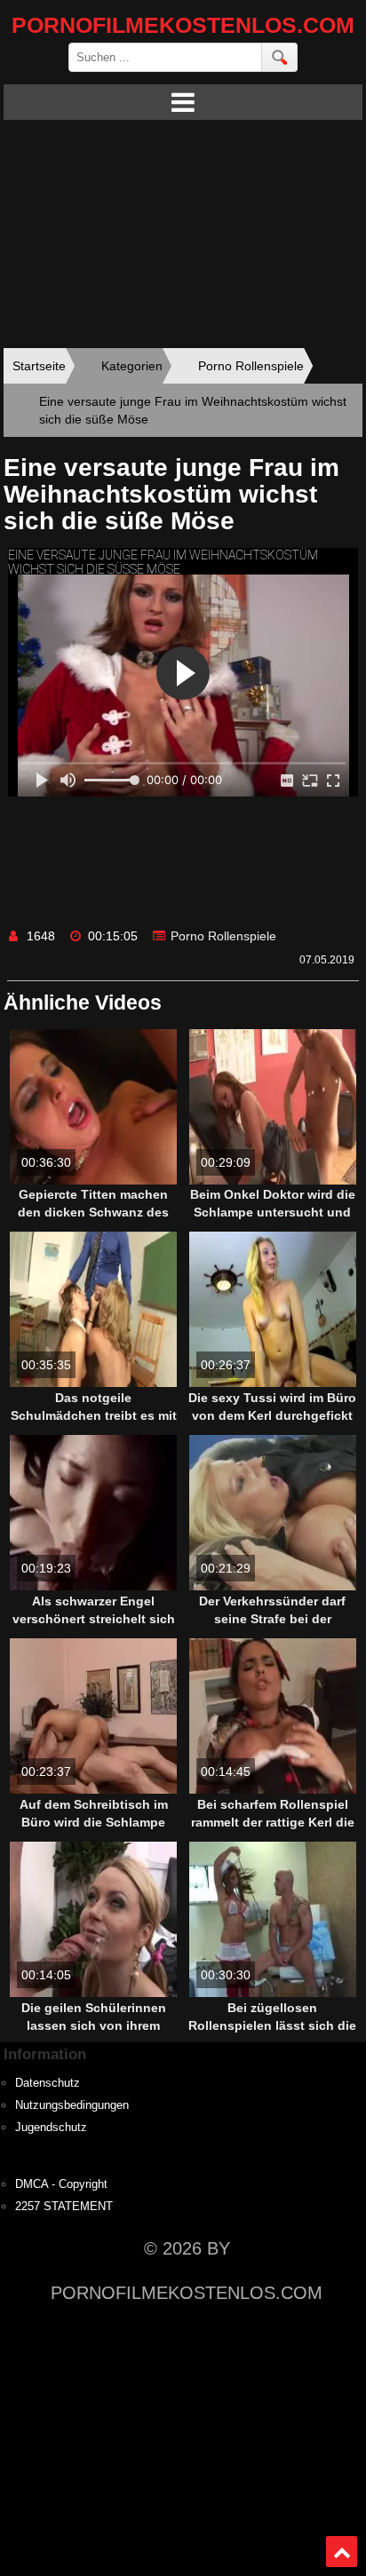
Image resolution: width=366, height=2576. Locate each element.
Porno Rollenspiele (223, 936)
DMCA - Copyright (61, 2184)
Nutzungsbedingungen (72, 2105)
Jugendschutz (51, 2128)
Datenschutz (48, 2083)
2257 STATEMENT (64, 2207)
